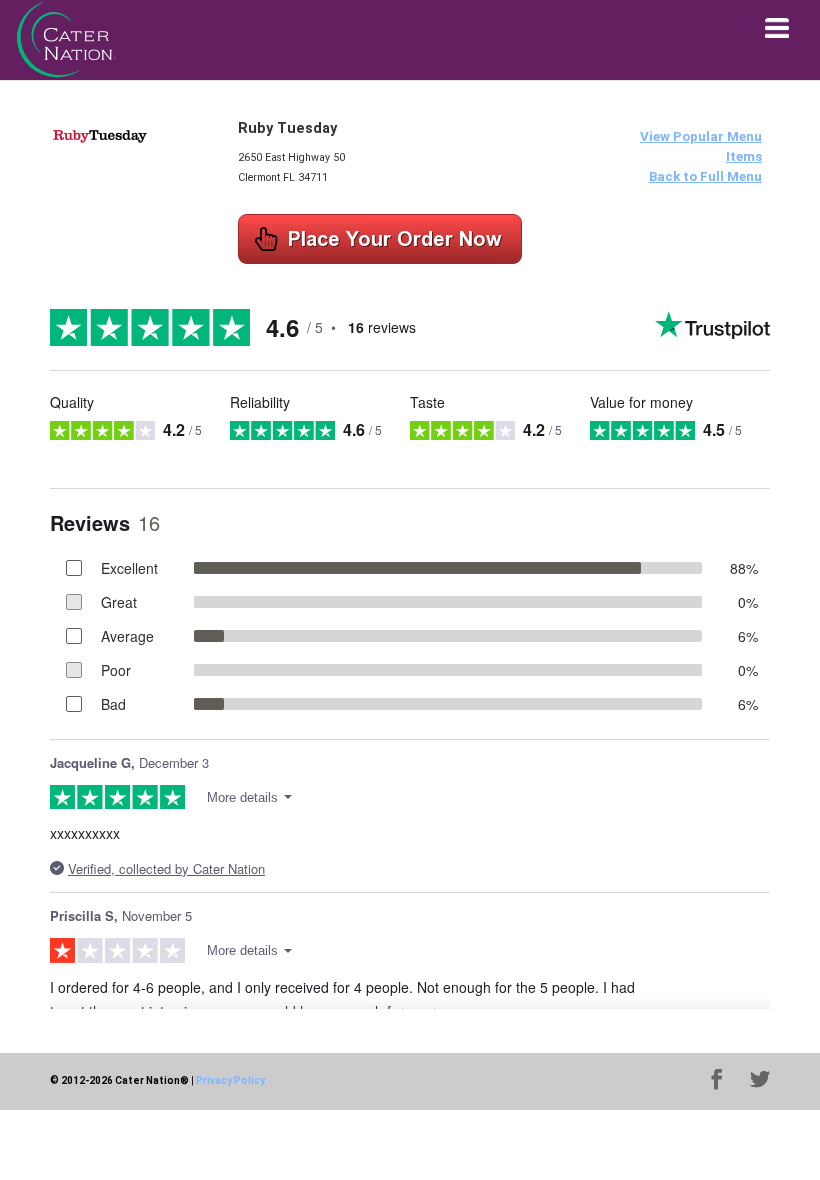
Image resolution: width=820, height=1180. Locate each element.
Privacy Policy (230, 1080)
